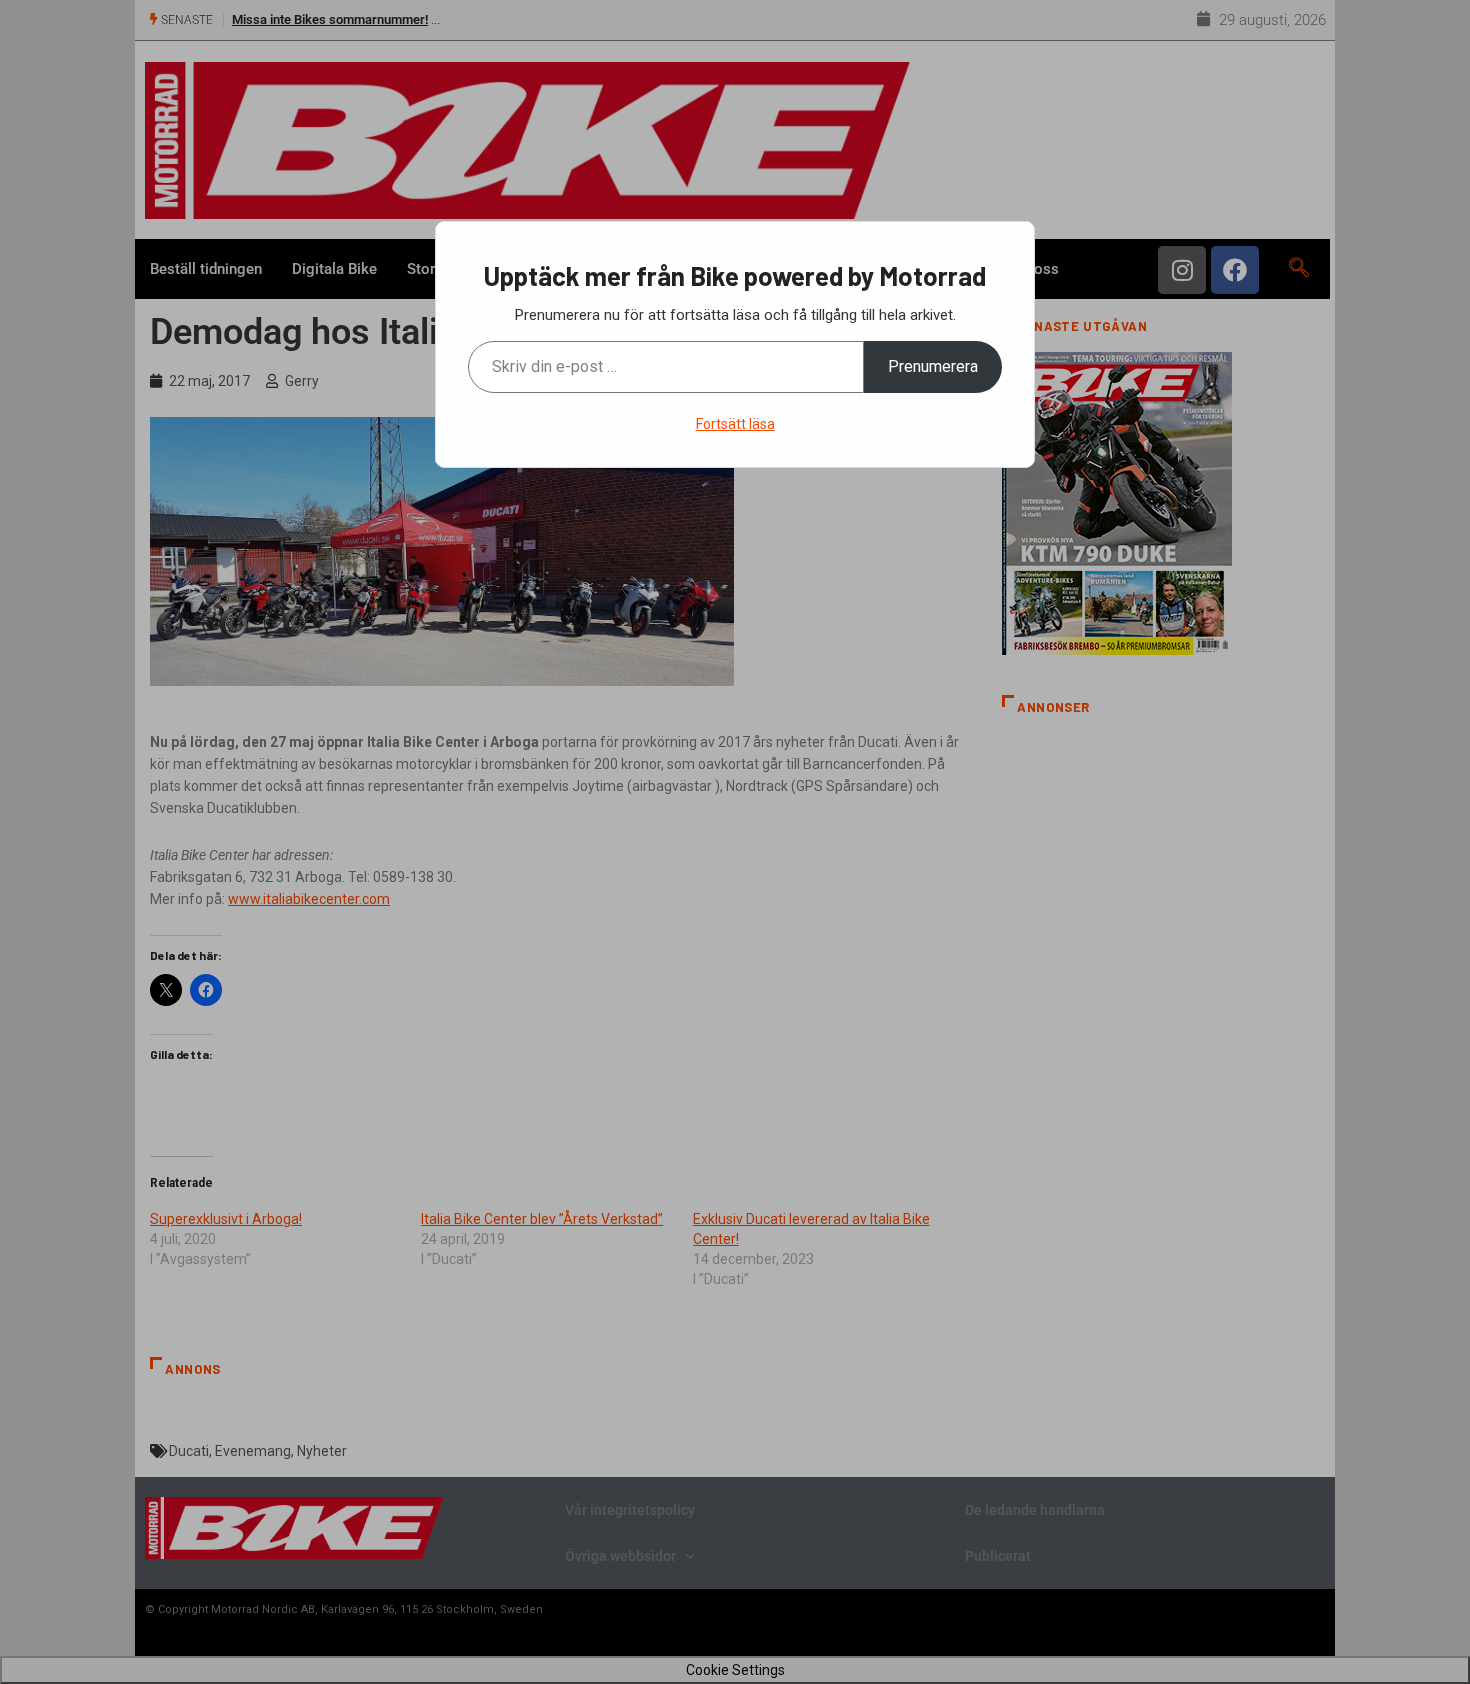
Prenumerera (933, 366)
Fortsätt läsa (735, 424)
